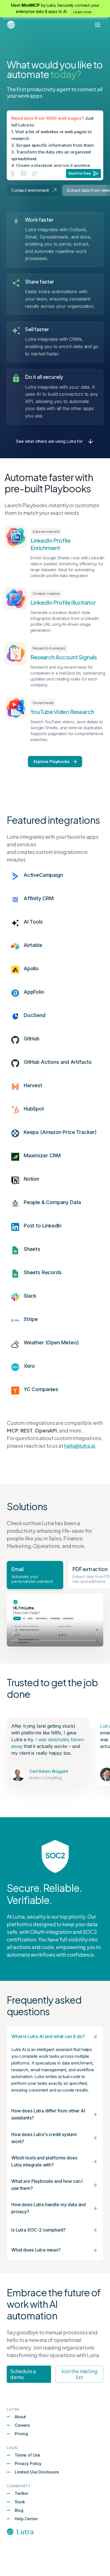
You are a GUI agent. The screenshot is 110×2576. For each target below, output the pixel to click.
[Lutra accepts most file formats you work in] (12, 173)
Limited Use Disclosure (37, 2472)
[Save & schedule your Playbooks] (35, 173)
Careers (22, 2425)
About (20, 2417)
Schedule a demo (23, 2374)
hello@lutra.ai (79, 1446)
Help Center (26, 2519)
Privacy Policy (28, 2463)
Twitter (21, 2493)
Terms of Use (27, 2455)
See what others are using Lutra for (49, 441)
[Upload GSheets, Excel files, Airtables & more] (24, 173)
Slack (20, 2502)
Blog (19, 2510)
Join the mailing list (79, 2374)
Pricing (21, 2434)
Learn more (83, 12)
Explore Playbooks (51, 761)
